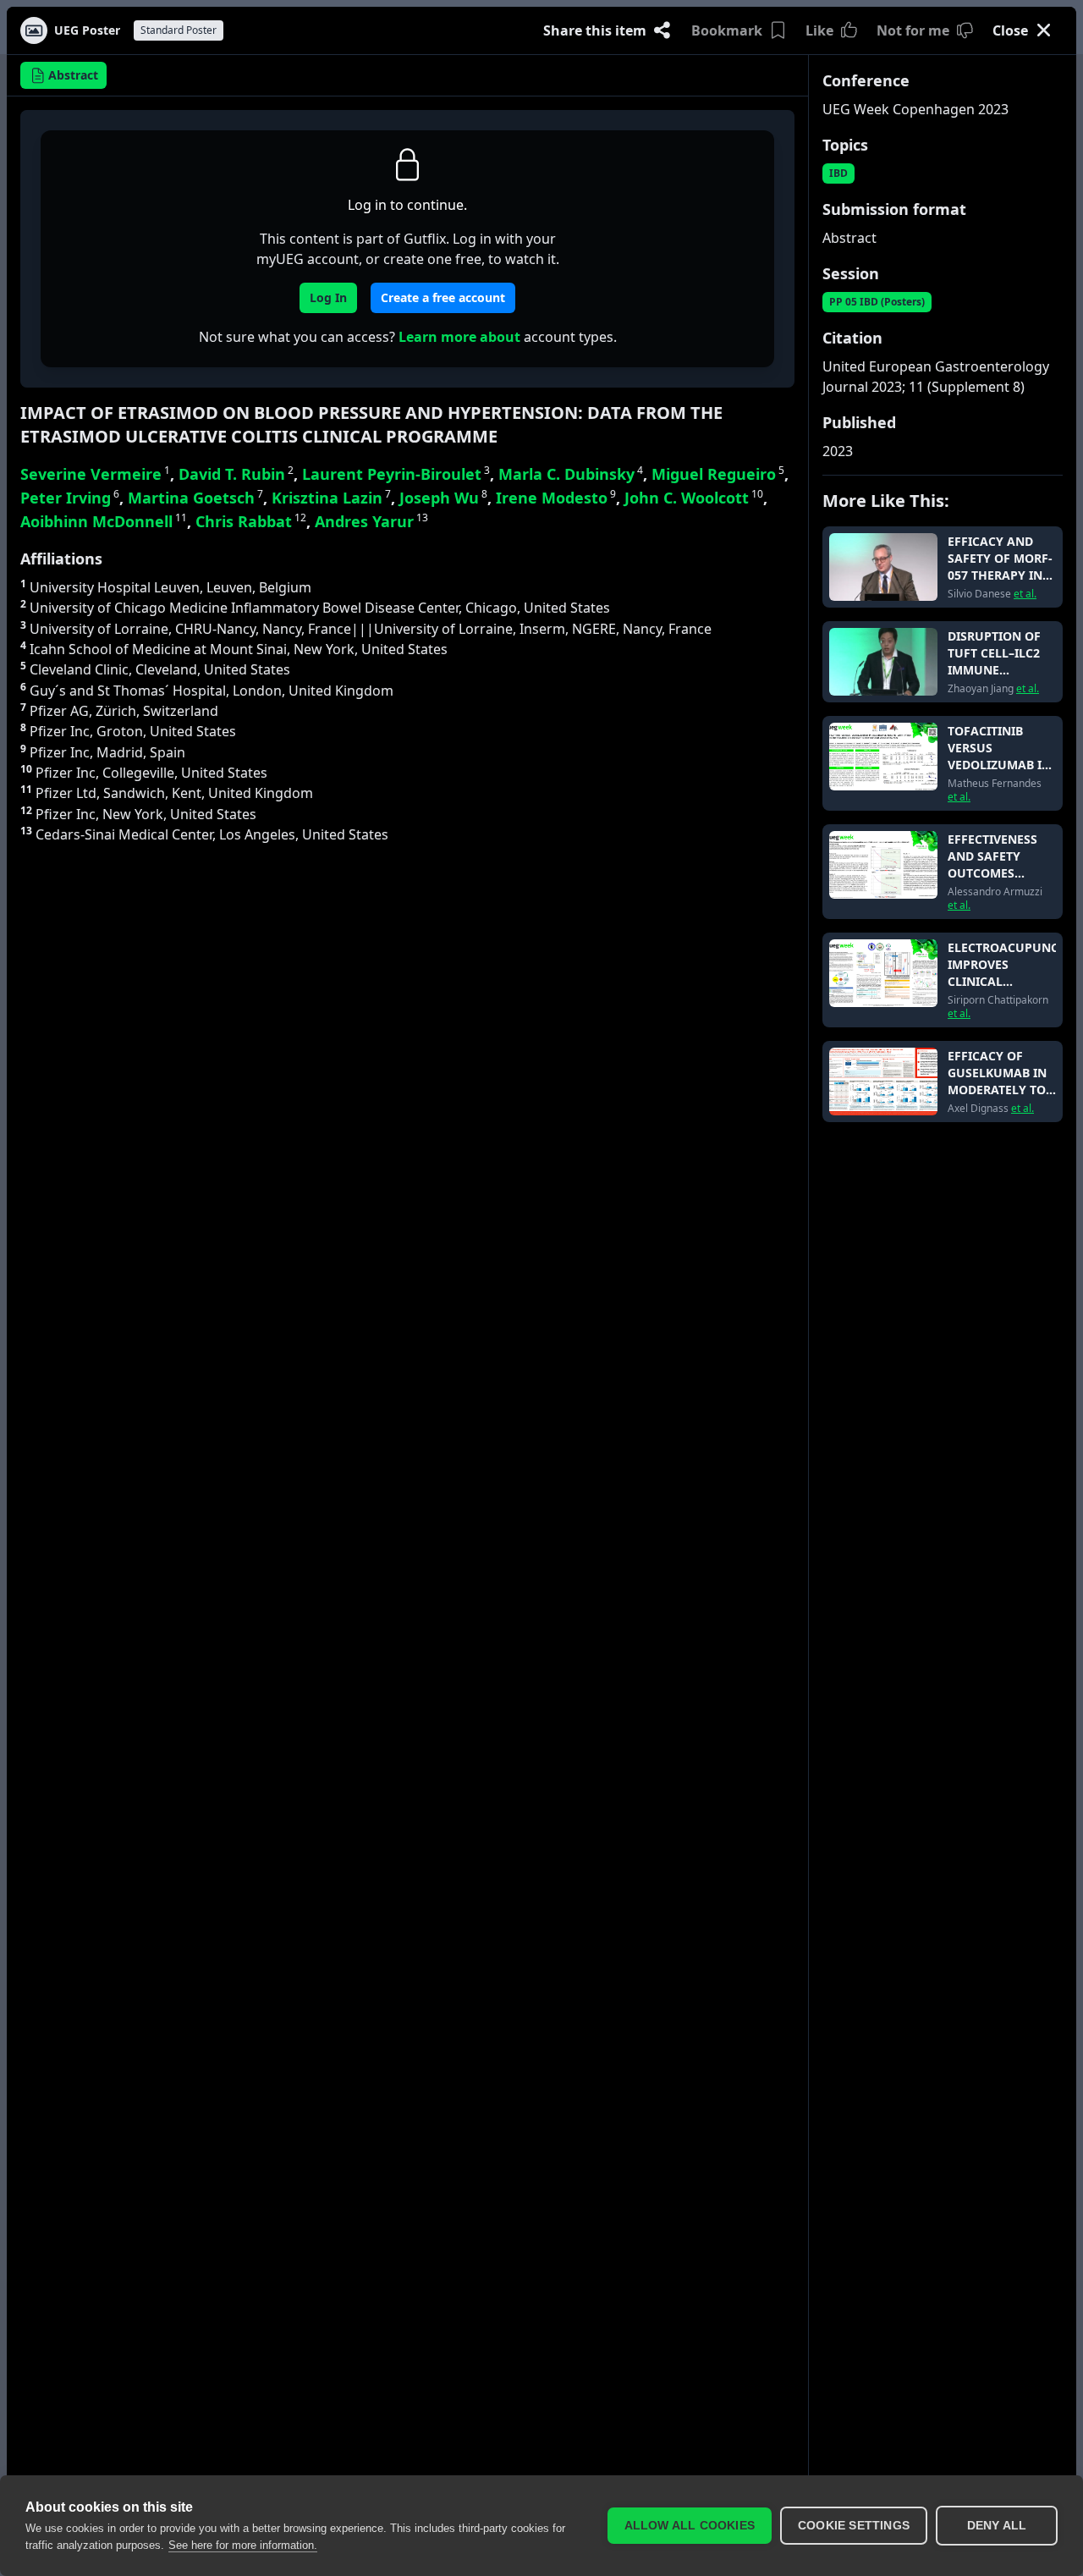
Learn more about (459, 337)
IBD (838, 173)
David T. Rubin (236, 474)
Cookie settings (854, 2526)
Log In (328, 297)
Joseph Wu (443, 498)
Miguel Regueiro (718, 474)
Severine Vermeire (95, 474)
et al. (1025, 594)
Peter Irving (70, 498)
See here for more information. (243, 2545)
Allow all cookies (690, 2526)
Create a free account (443, 297)
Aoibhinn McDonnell (104, 521)
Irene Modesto (556, 498)
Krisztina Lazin (331, 498)
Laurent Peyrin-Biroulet (396, 474)
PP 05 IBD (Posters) (877, 302)
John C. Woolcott (694, 498)
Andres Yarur (371, 521)
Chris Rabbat (251, 521)
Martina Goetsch (195, 498)
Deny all (997, 2526)
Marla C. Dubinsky (571, 474)
